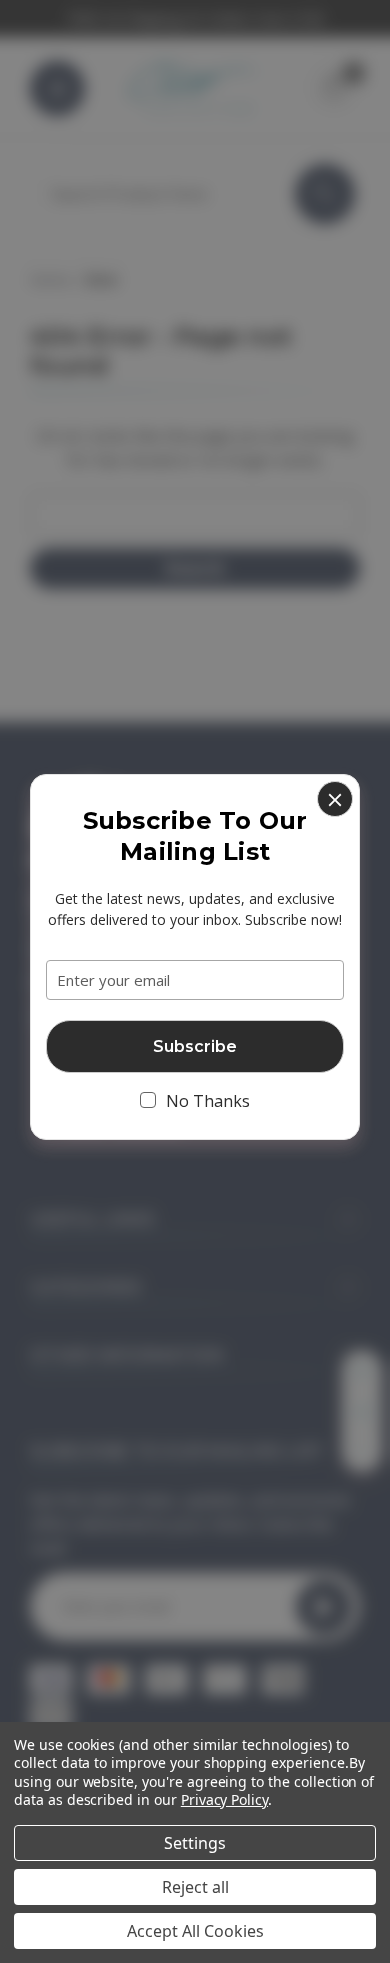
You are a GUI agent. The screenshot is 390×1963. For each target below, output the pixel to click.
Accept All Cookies (195, 1931)
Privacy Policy (224, 1799)
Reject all (195, 1887)
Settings (195, 1843)
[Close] (335, 799)
